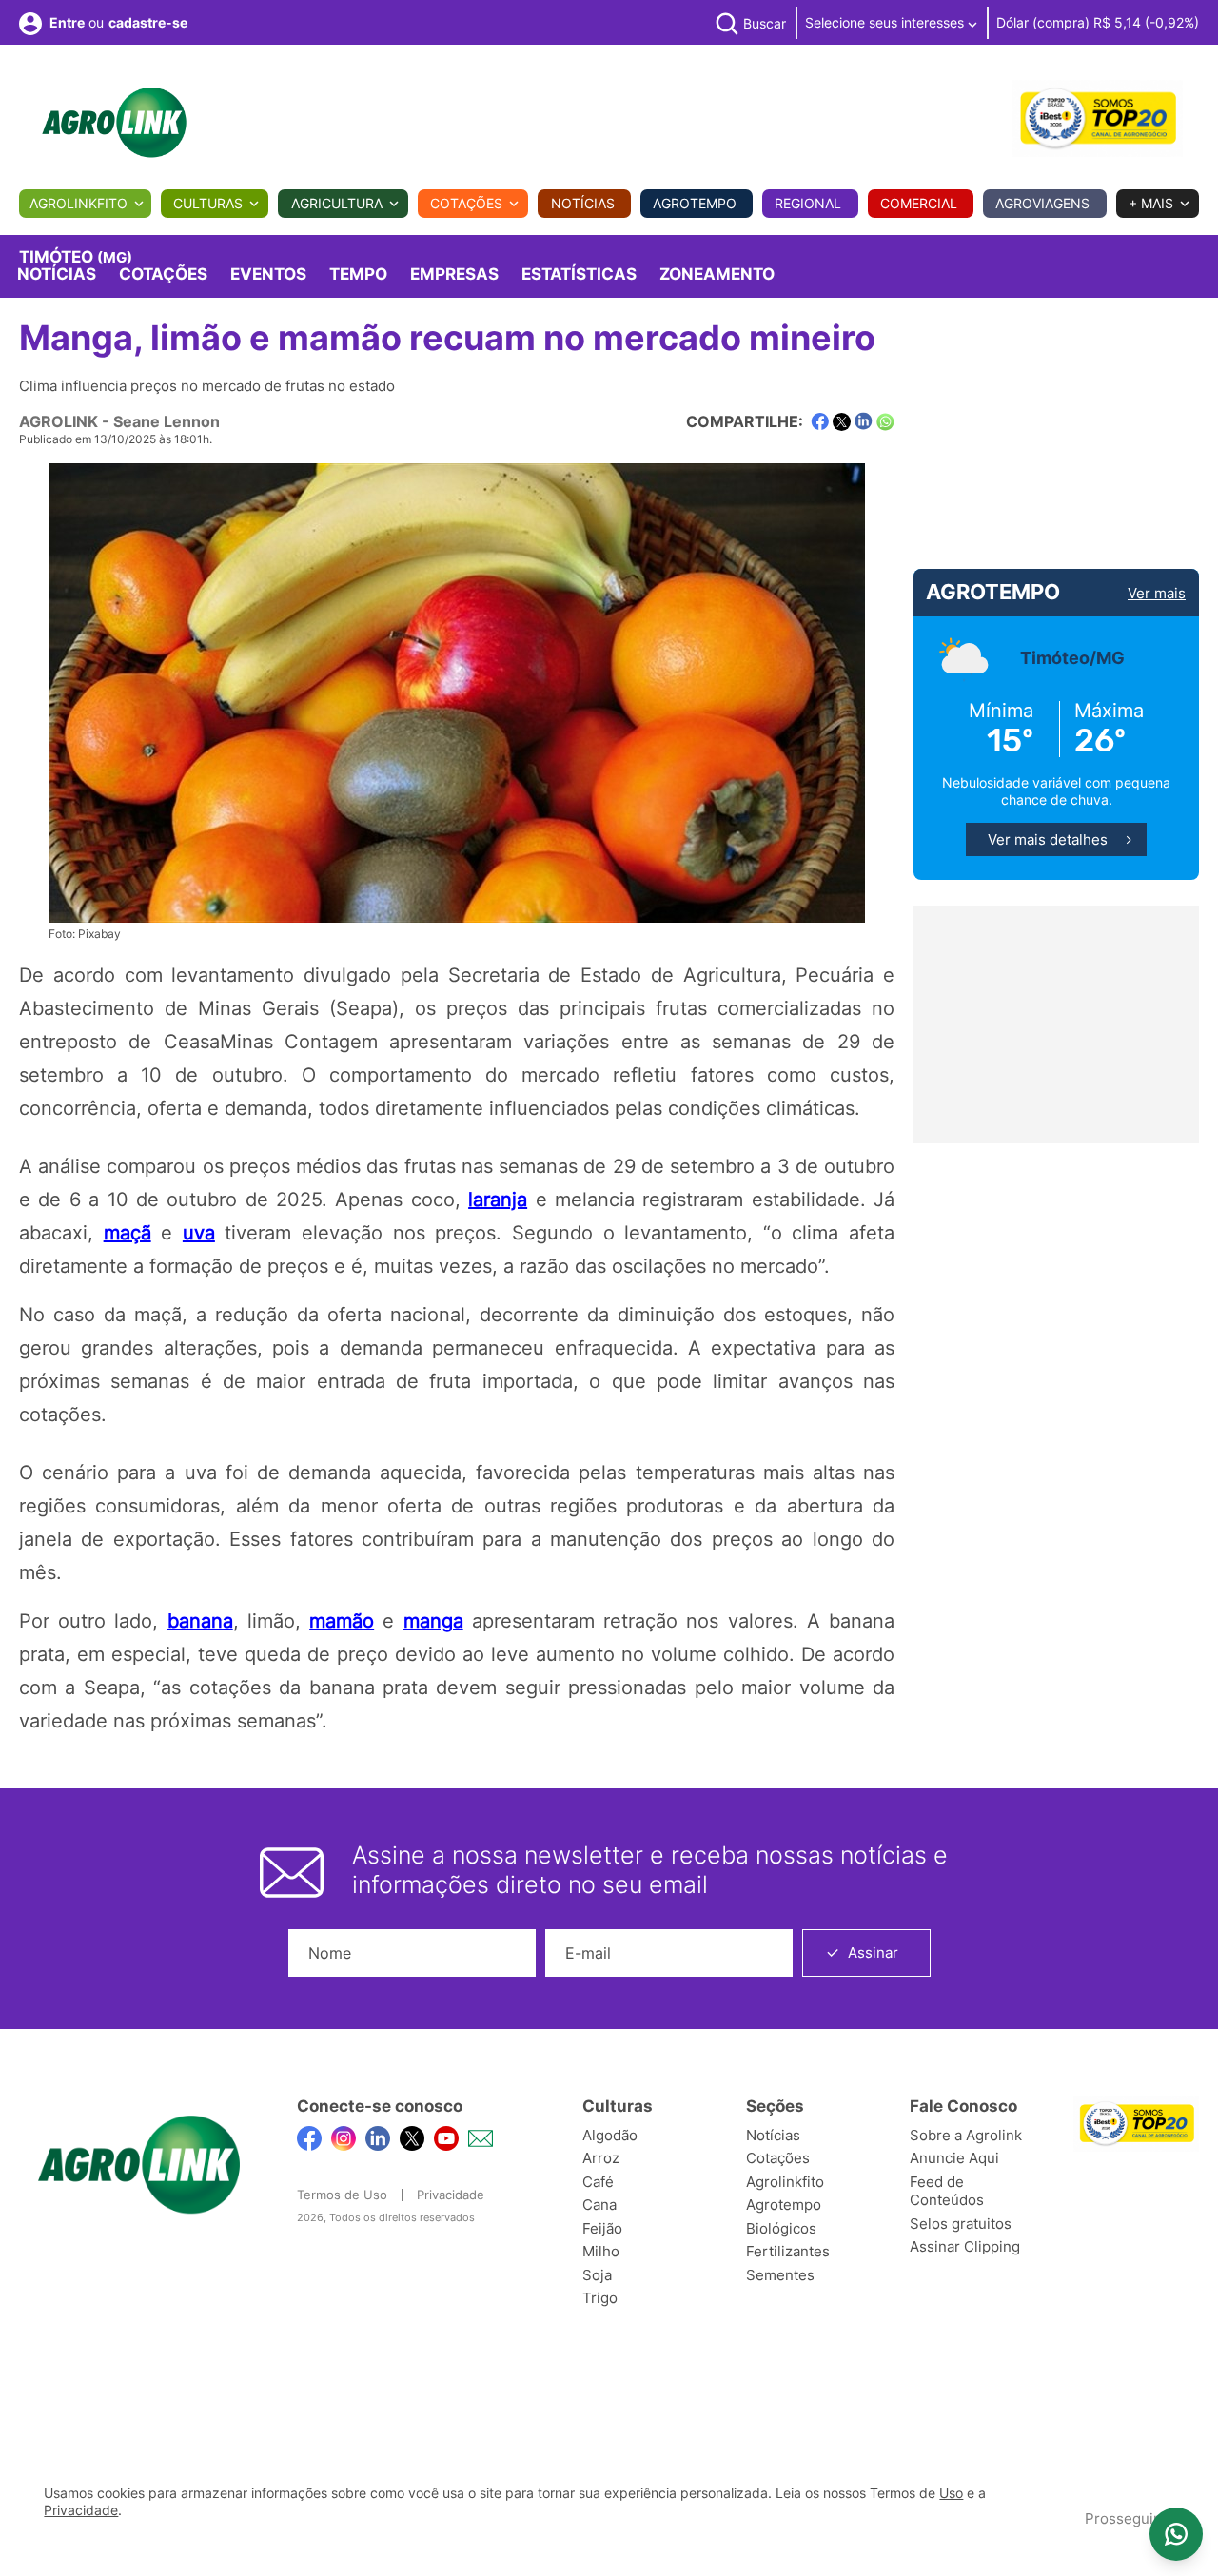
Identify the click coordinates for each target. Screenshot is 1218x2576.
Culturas (208, 203)
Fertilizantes (788, 2251)
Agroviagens (1042, 203)
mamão (342, 1621)
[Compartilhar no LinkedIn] (864, 421)
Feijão (602, 2228)
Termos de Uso (342, 2195)
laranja (498, 1200)
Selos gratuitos (961, 2224)
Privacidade (451, 2195)
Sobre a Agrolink (966, 2135)
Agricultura (337, 203)
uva (199, 1233)
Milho (601, 2251)
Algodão (610, 2135)
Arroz (601, 2158)
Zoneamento (717, 274)
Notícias (583, 203)
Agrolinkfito (79, 203)
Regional (808, 203)
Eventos (268, 274)
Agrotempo (695, 203)
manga (433, 1621)
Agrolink (59, 421)
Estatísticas (579, 274)
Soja (597, 2275)
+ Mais (1151, 203)
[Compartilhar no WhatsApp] (885, 422)
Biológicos (781, 2228)
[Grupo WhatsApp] (1176, 2534)
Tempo (358, 274)
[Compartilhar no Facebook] (820, 422)
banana (200, 1621)
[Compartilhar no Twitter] (842, 422)
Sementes (780, 2275)
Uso (951, 2493)
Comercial (919, 203)
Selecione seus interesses (886, 22)
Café (598, 2182)
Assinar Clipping (965, 2246)
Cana (599, 2205)
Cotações (466, 203)
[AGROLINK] (114, 123)
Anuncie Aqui (954, 2158)
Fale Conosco (963, 2106)
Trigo (600, 2298)
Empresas (454, 274)
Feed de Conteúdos (947, 2191)
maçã (128, 1233)
